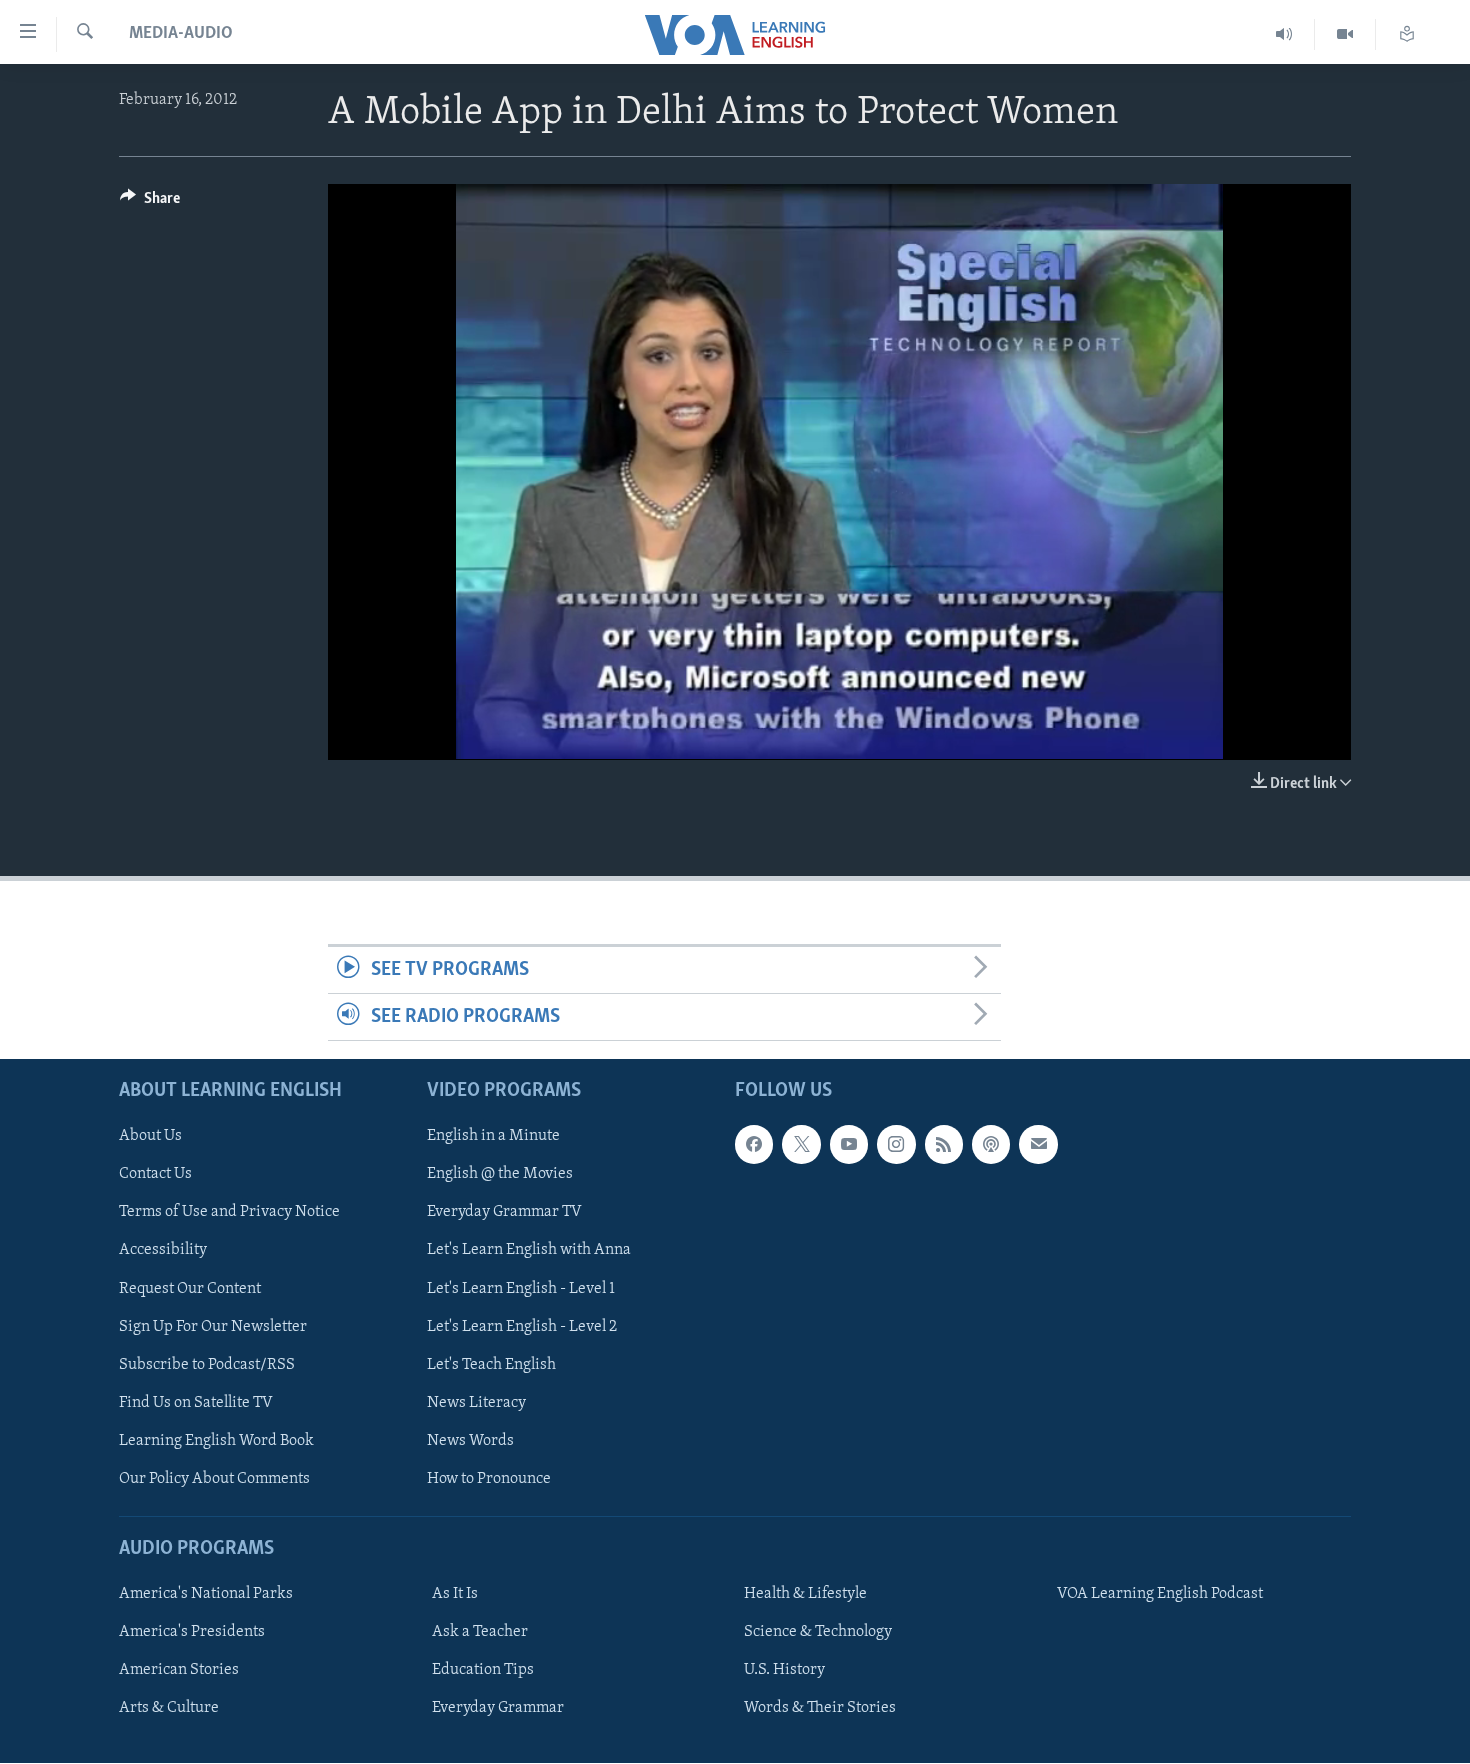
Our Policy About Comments (214, 1479)
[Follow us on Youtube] (849, 1145)
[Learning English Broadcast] (1284, 34)
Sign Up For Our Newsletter (213, 1327)
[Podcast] (991, 1145)
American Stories (179, 1671)
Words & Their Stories (820, 1709)
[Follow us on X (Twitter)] (801, 1145)
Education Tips (483, 1671)
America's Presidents (192, 1633)
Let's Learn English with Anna (529, 1251)
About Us (150, 1137)
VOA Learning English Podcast (1160, 1594)
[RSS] (944, 1145)
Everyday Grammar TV (504, 1213)
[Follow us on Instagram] (896, 1145)
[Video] (1345, 34)
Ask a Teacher (480, 1633)
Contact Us (155, 1175)
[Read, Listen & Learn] (1407, 34)
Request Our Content (190, 1289)
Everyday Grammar (498, 1709)
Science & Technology (818, 1633)
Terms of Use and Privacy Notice (229, 1213)
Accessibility (163, 1251)
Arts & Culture (169, 1709)
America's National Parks (206, 1594)
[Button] (150, 203)
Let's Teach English (491, 1365)
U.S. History (784, 1671)
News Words (470, 1441)
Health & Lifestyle (805, 1594)
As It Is (455, 1594)
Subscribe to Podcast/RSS (207, 1365)
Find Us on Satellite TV (196, 1403)
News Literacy (476, 1403)
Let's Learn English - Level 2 (522, 1327)
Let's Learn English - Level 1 (521, 1289)
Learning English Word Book (216, 1441)
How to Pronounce (489, 1479)
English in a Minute (493, 1137)
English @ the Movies (500, 1175)
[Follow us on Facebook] (754, 1145)
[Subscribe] (1038, 1145)
